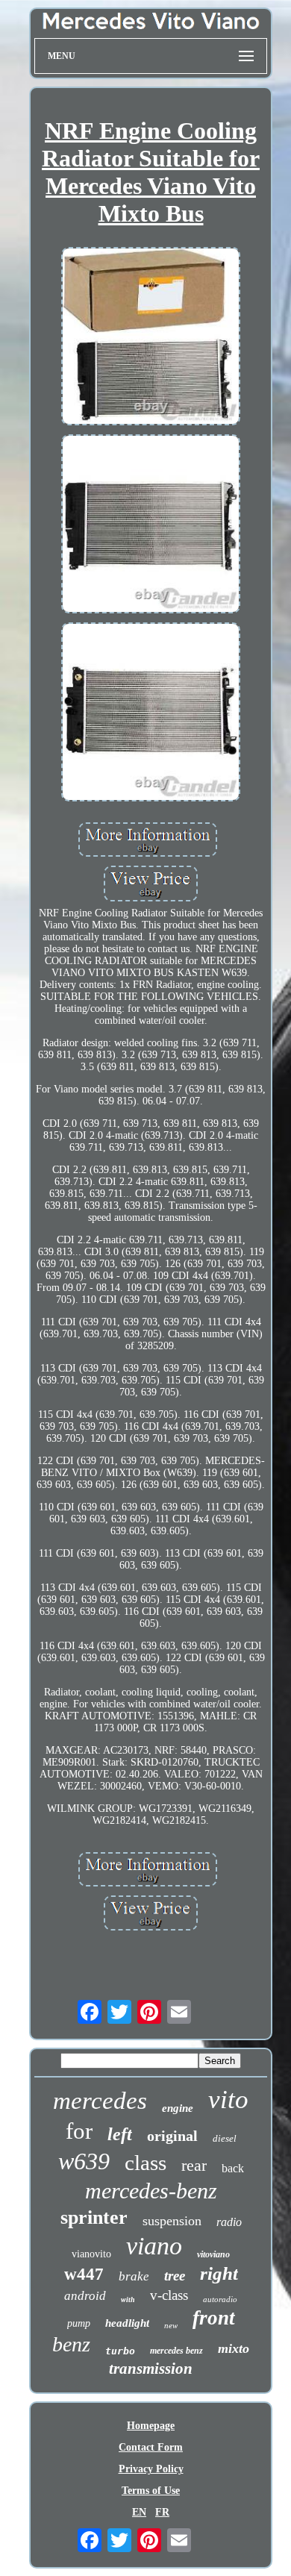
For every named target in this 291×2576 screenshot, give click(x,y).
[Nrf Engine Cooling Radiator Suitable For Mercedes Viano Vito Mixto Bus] (151, 338)
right (219, 2273)
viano (154, 2246)
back (233, 2168)
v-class (169, 2295)
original (172, 2136)
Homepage (151, 2426)
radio (229, 2222)
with (128, 2300)
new (171, 2325)
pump (79, 2323)
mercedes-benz (151, 2191)
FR (162, 2512)
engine (178, 2108)
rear (194, 2165)
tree (175, 2276)
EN (139, 2512)
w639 (84, 2161)
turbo (120, 2351)
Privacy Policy (151, 2469)
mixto (234, 2348)
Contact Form (151, 2447)
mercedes (100, 2101)
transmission (151, 2369)
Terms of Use (151, 2491)
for (79, 2131)
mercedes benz (176, 2351)
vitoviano (213, 2254)
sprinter (94, 2217)
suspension (172, 2221)
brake (134, 2276)
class (145, 2163)
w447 (84, 2274)
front (214, 2318)
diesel (225, 2138)
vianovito (91, 2254)
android (85, 2296)
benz (71, 2344)
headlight (127, 2323)
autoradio (220, 2299)
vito (228, 2100)
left (120, 2134)
